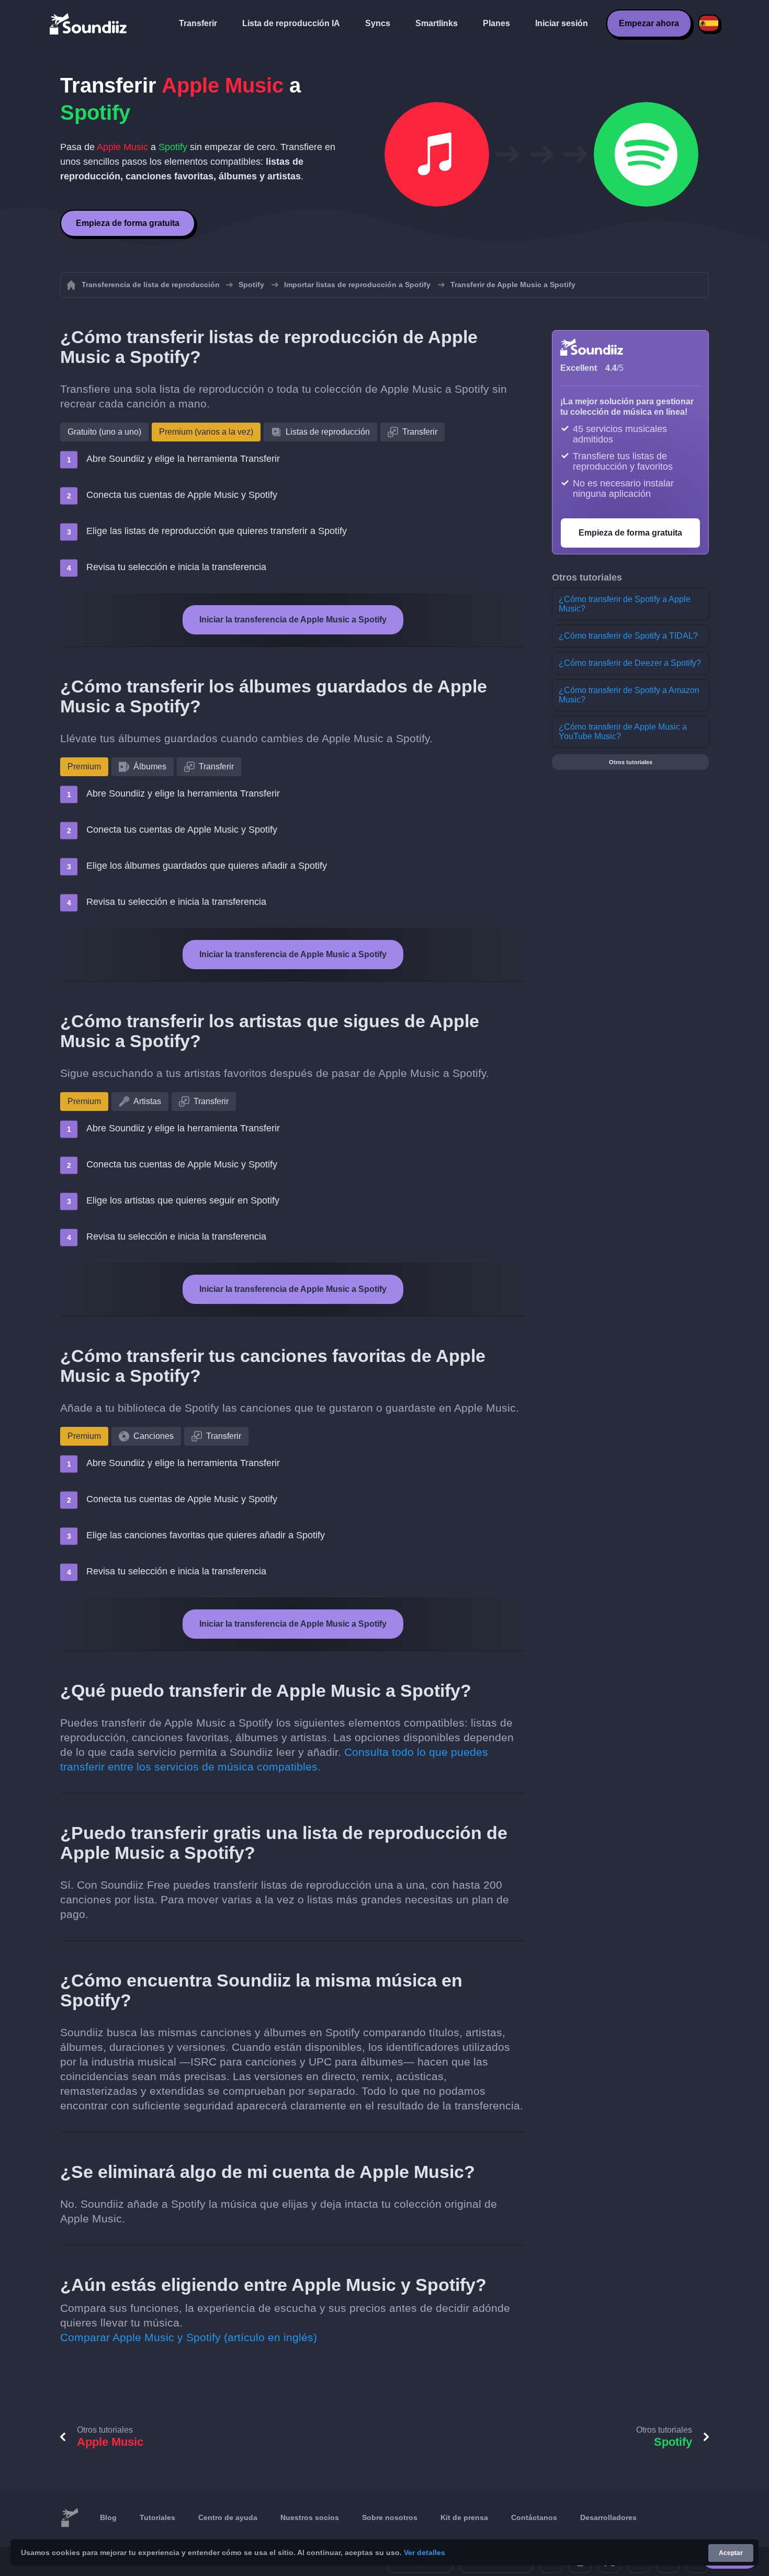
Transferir (198, 23)
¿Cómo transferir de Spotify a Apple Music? (625, 604)
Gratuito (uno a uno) (104, 432)
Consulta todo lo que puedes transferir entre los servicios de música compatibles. (274, 1759)
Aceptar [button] (731, 2553)
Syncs (378, 23)
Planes (496, 23)
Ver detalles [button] (425, 2552)
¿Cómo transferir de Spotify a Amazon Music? (629, 695)
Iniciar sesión (562, 23)
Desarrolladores (608, 2517)
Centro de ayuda (228, 2517)
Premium (84, 767)
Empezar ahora (649, 23)
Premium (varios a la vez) (206, 432)
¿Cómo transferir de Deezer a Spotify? (630, 663)
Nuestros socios (310, 2517)
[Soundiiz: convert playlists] (70, 2518)
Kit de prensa (464, 2517)
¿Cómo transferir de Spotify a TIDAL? (628, 636)
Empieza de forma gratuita (128, 223)
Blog (108, 2517)
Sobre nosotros (390, 2517)
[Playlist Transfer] (89, 24)
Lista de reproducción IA (291, 23)
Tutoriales (157, 2517)
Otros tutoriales (631, 762)
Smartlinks (437, 23)
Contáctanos (534, 2517)
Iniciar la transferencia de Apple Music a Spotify (293, 620)
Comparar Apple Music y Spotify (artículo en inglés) (189, 2337)
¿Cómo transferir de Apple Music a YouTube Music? (623, 731)
